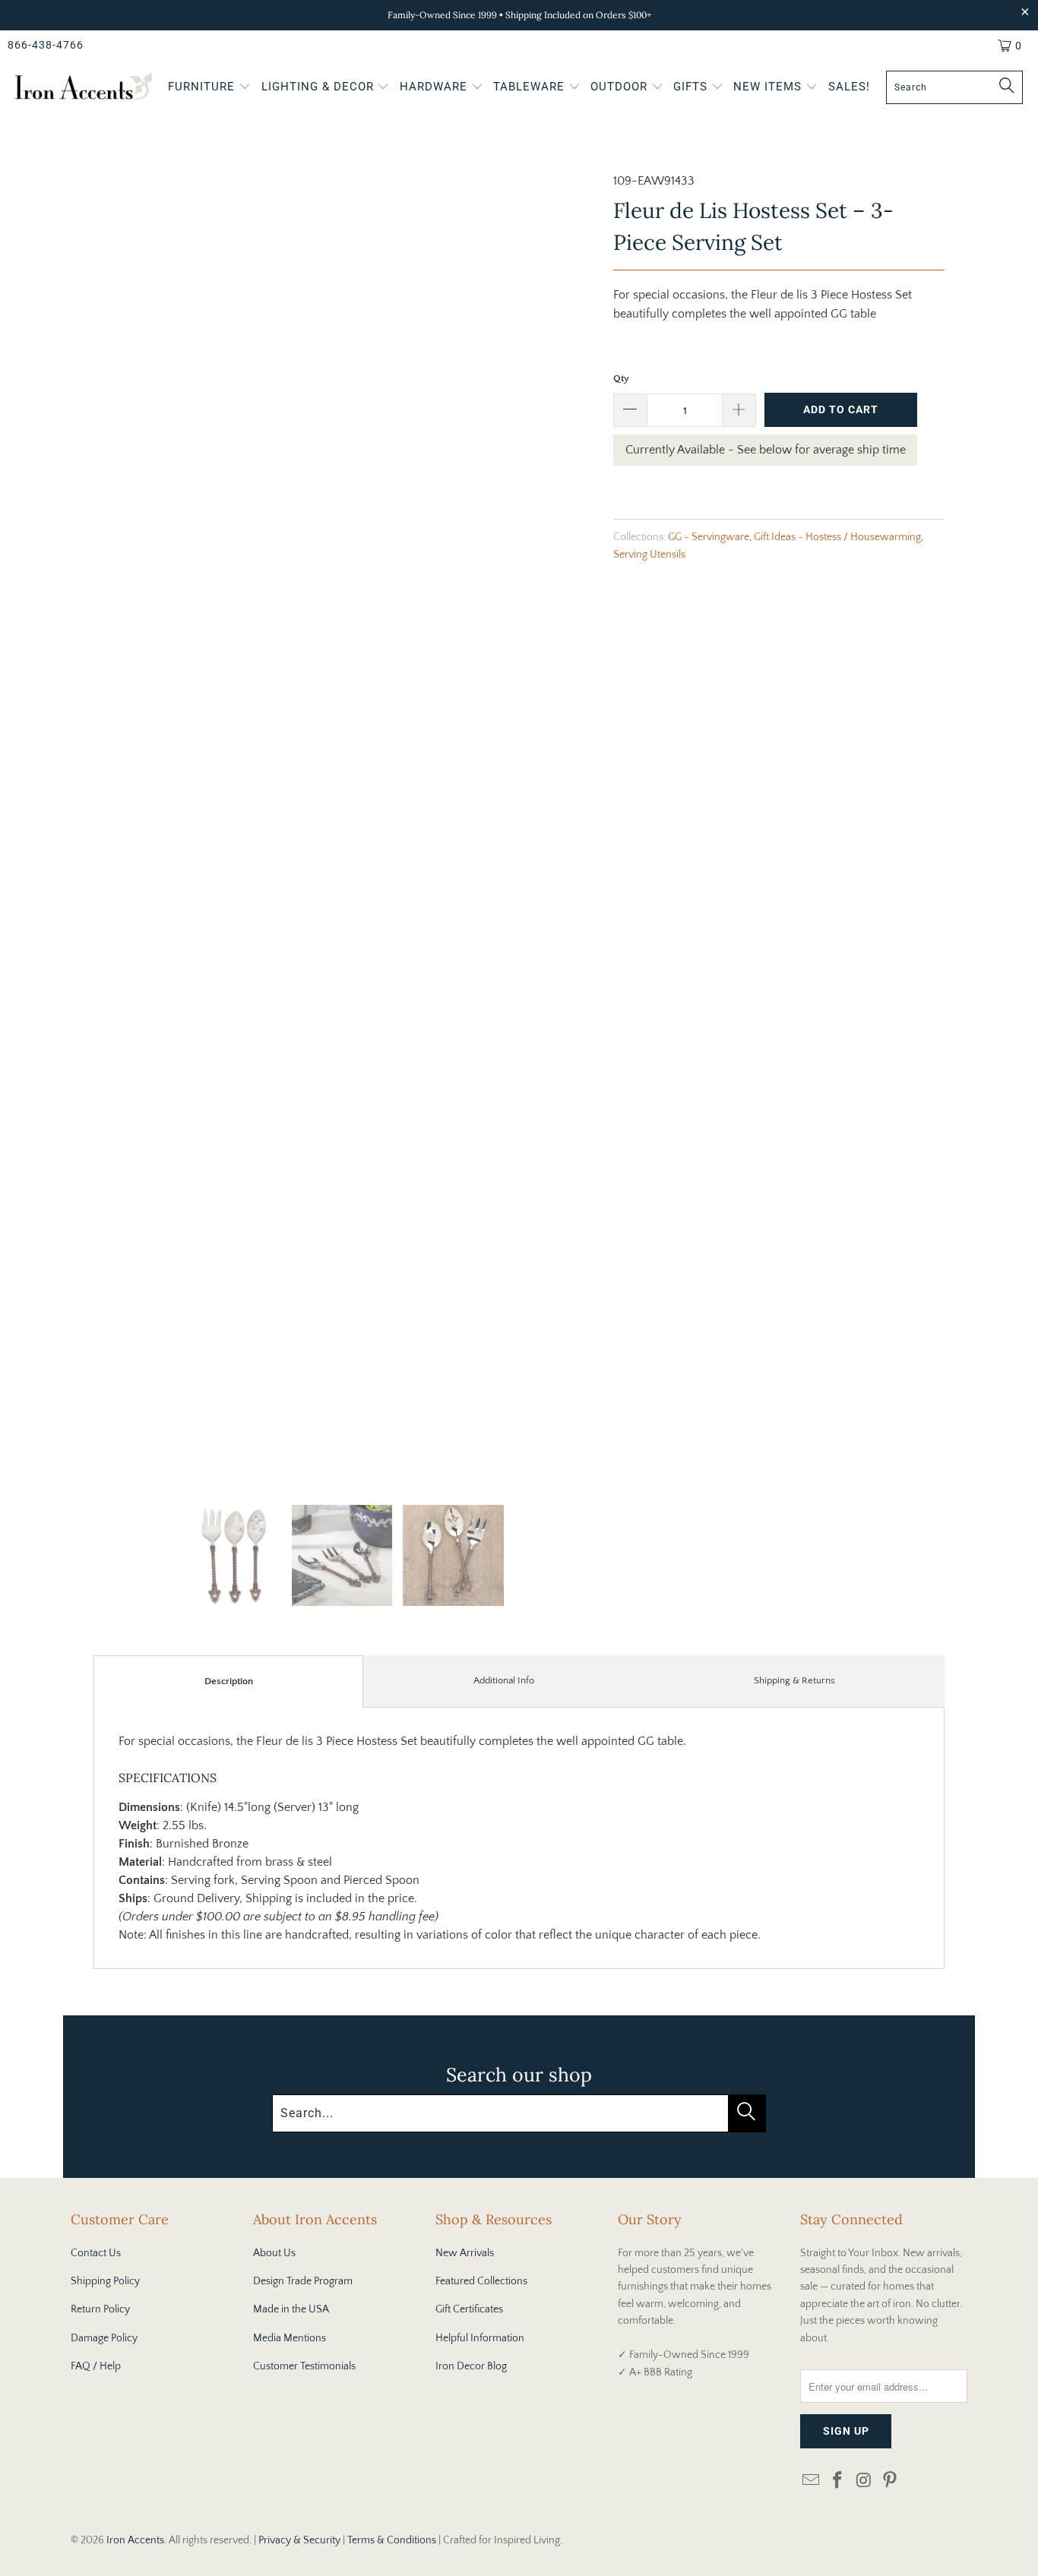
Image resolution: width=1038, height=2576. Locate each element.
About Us (274, 2253)
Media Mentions (290, 2338)
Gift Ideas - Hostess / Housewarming (837, 537)
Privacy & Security (299, 2540)
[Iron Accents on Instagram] (864, 2481)
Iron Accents (135, 2540)
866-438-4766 (46, 45)
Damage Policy (104, 2338)
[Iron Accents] (84, 88)
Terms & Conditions (392, 2540)
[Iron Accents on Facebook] (838, 2481)
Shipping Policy (105, 2281)
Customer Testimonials (304, 2366)
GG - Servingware (709, 537)
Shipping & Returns (794, 1680)
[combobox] (954, 87)
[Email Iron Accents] (812, 2481)
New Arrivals (465, 2253)
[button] (209, 88)
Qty (621, 378)
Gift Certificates (469, 2309)
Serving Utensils (649, 555)
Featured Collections (481, 2281)
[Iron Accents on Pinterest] (891, 2481)
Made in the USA (291, 2309)
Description (229, 1681)
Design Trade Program (303, 2281)
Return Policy (100, 2309)
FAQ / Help (96, 2366)
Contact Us (96, 2253)
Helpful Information (480, 2338)
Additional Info (504, 1680)
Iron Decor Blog (471, 2366)
